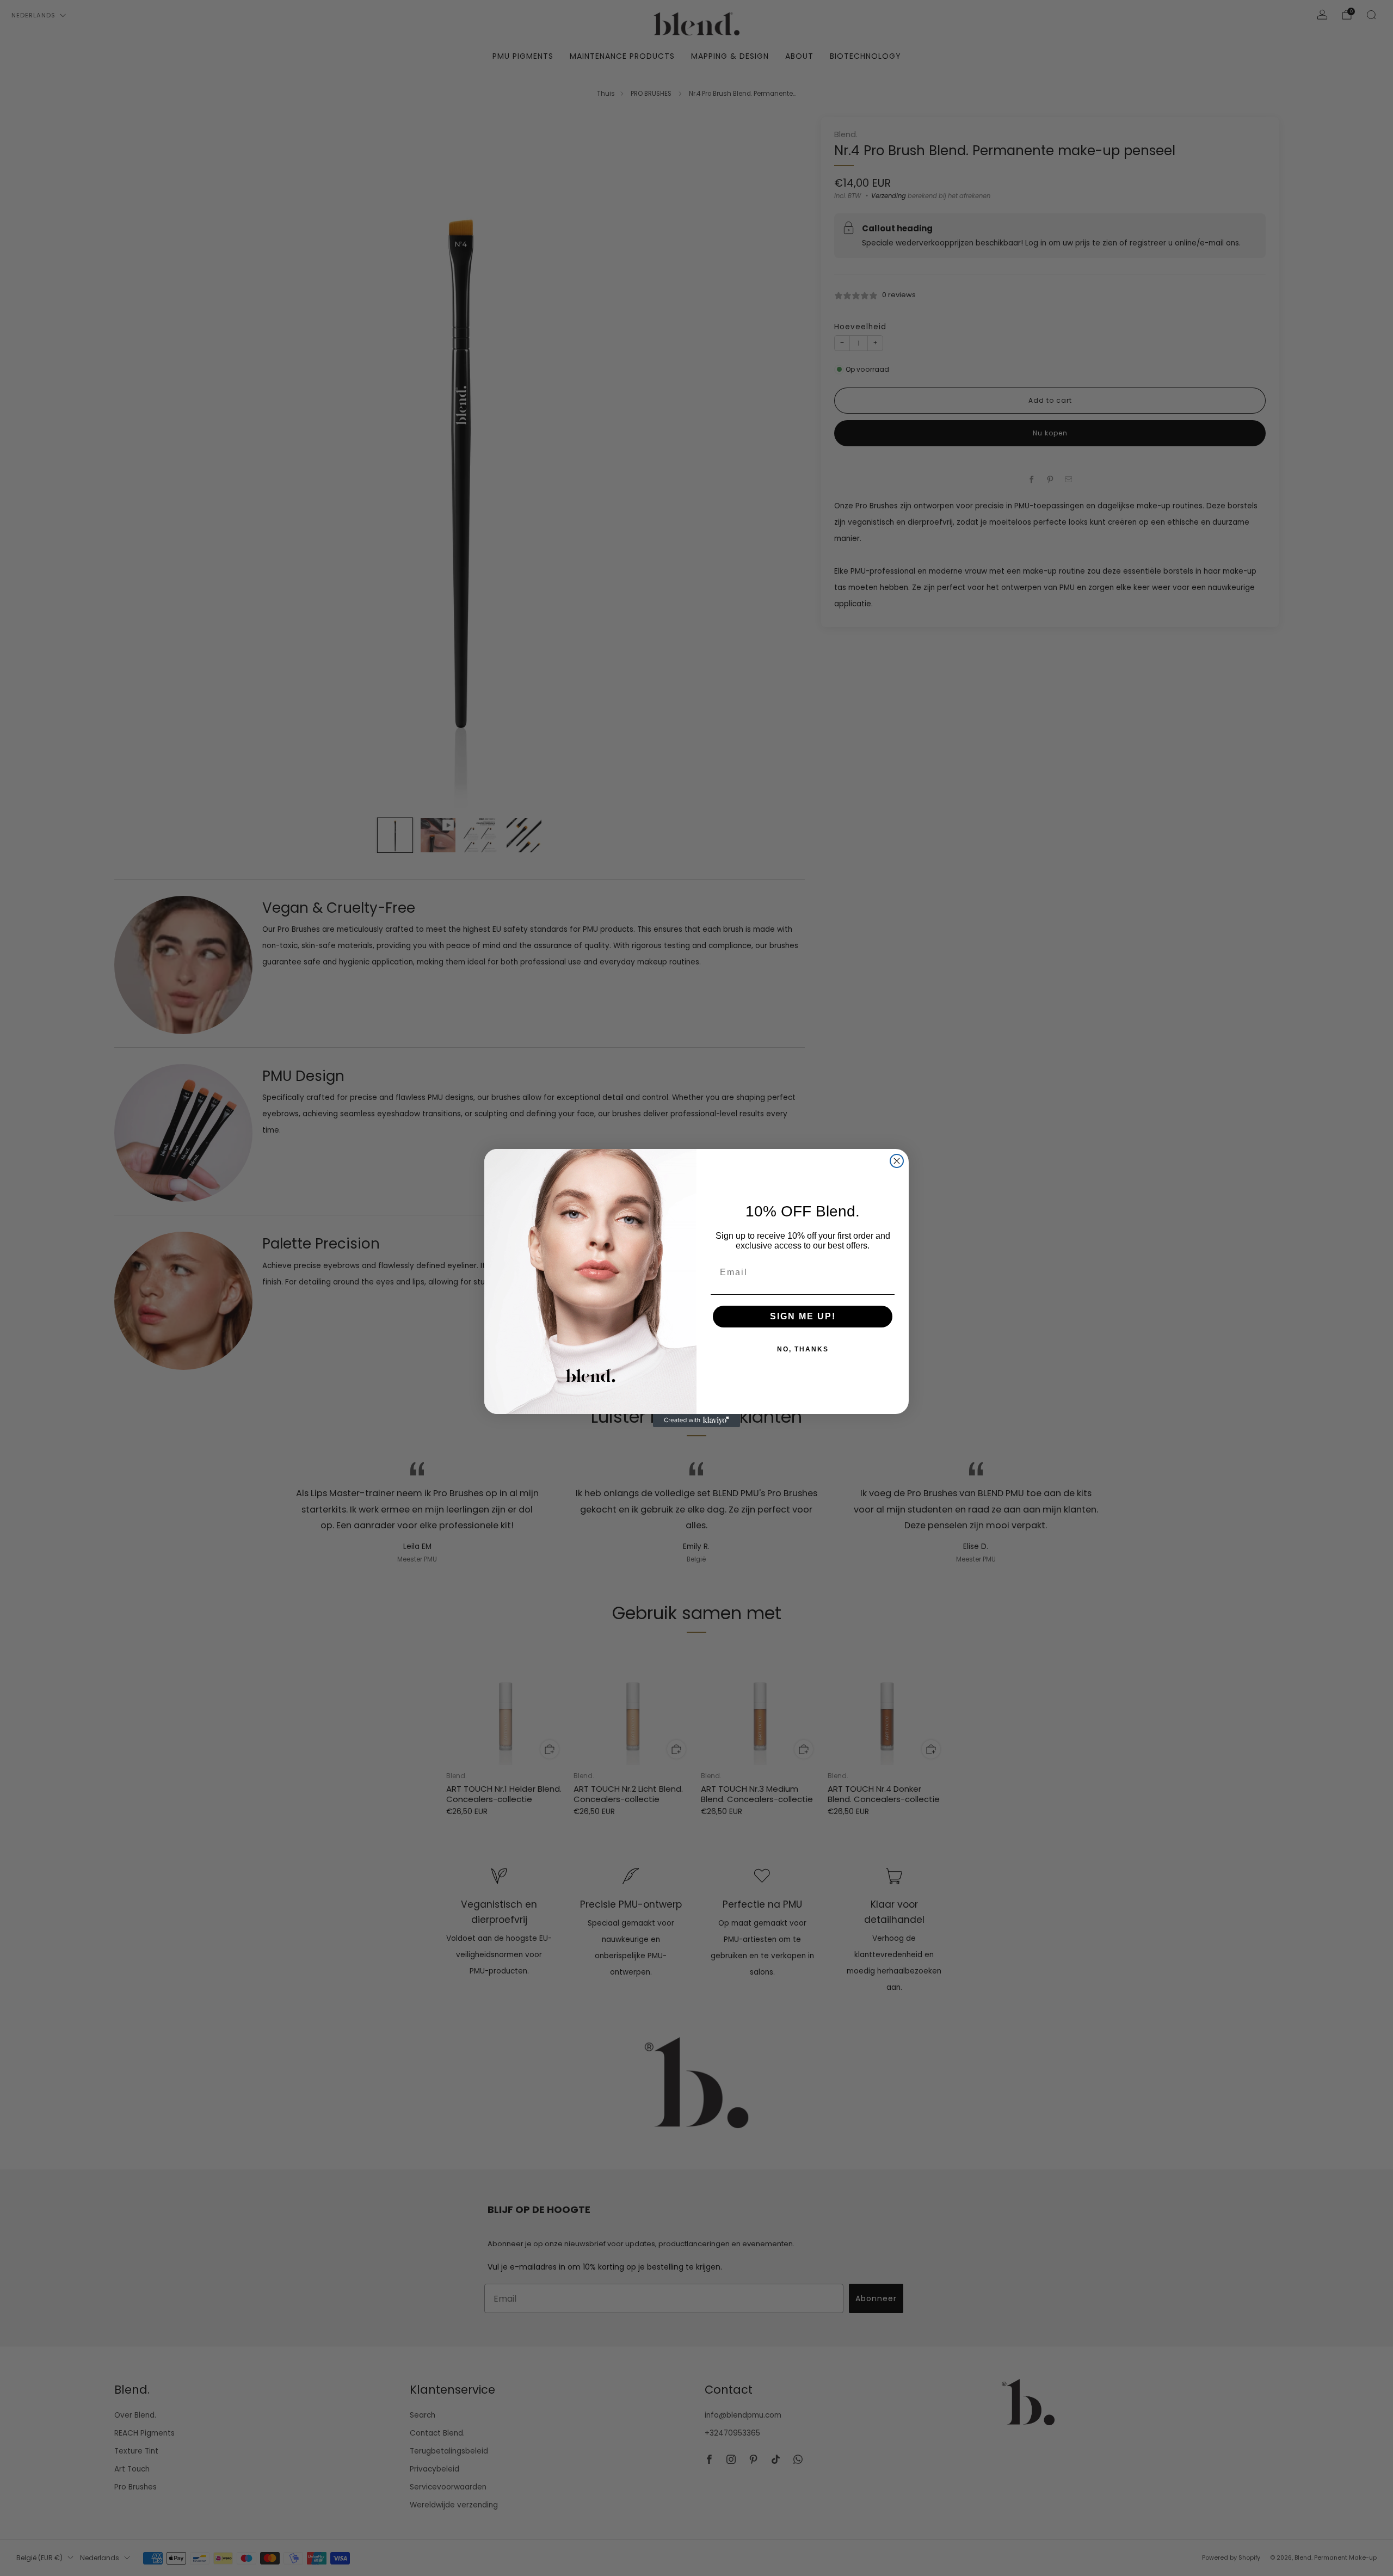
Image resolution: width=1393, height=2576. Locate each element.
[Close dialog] (897, 1161)
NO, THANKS (803, 1349)
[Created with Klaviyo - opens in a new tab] (696, 1421)
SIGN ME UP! (803, 1316)
